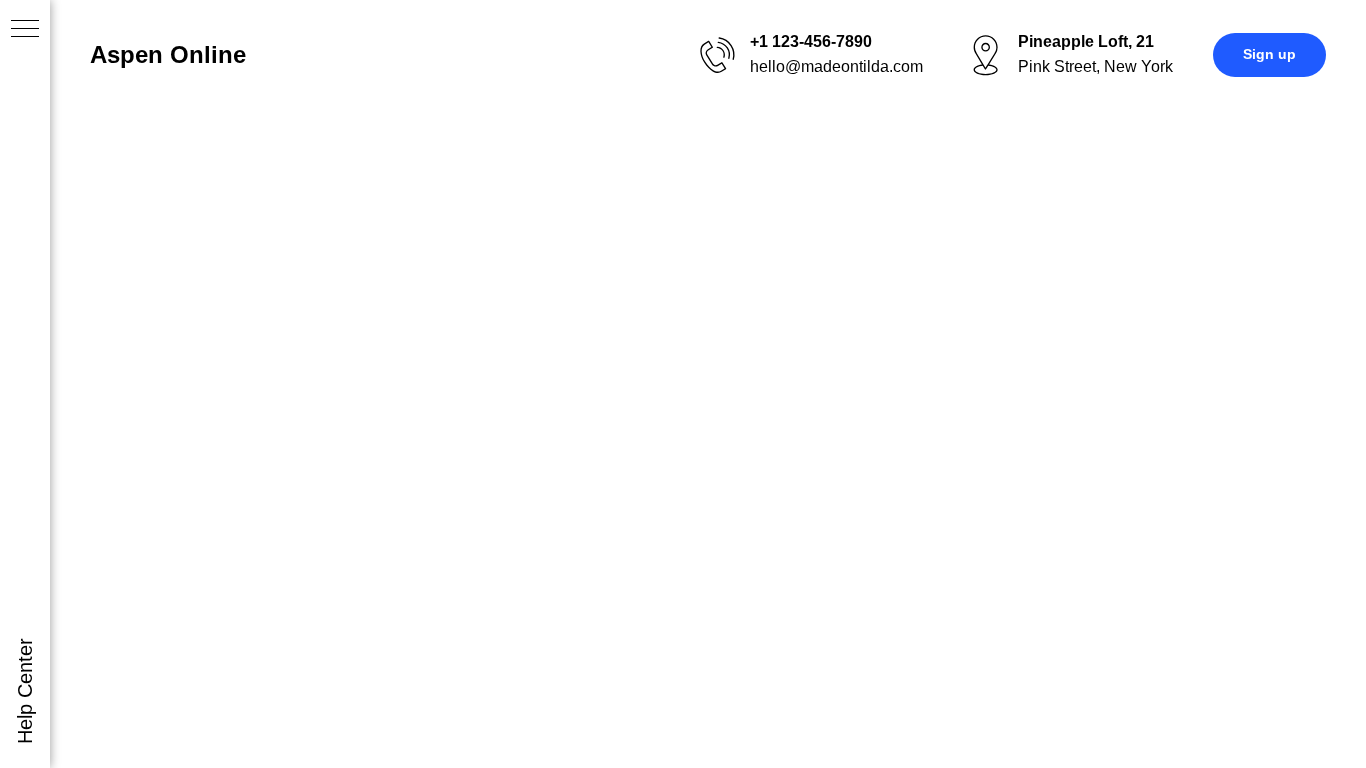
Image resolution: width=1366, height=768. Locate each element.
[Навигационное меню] (25, 30)
